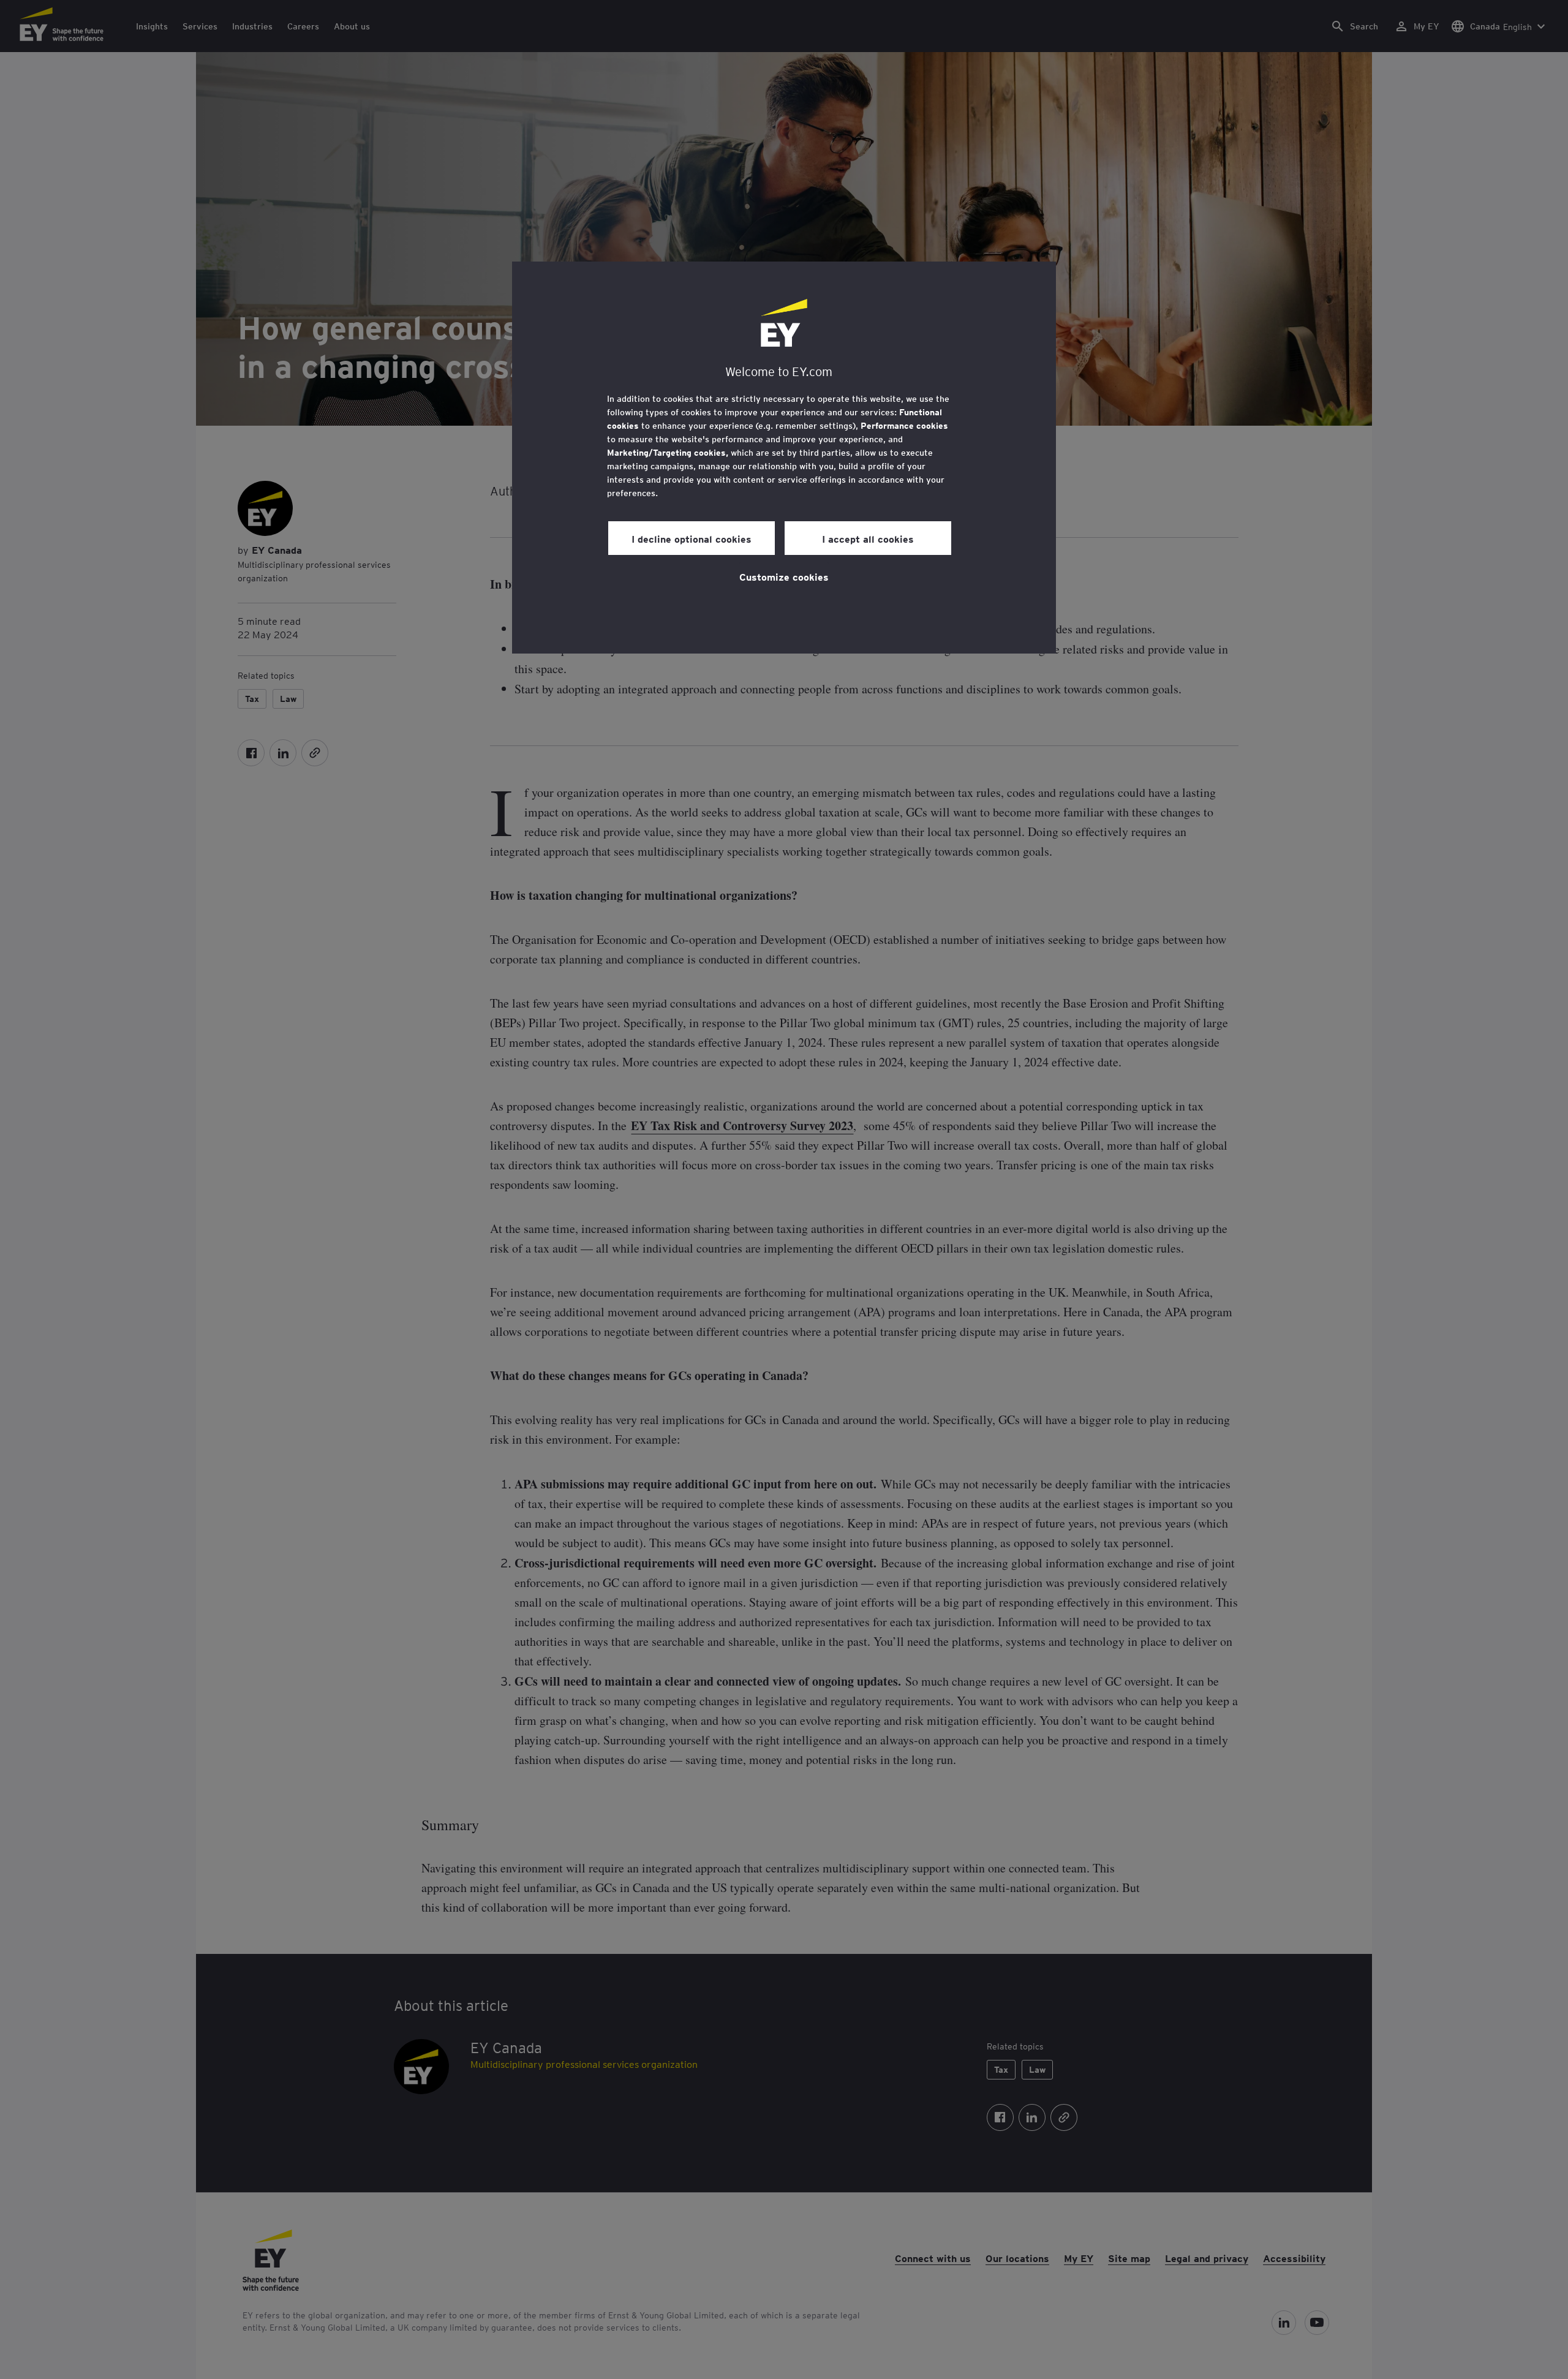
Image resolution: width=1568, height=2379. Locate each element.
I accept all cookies (868, 538)
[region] (784, 458)
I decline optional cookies (692, 538)
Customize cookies (784, 576)
